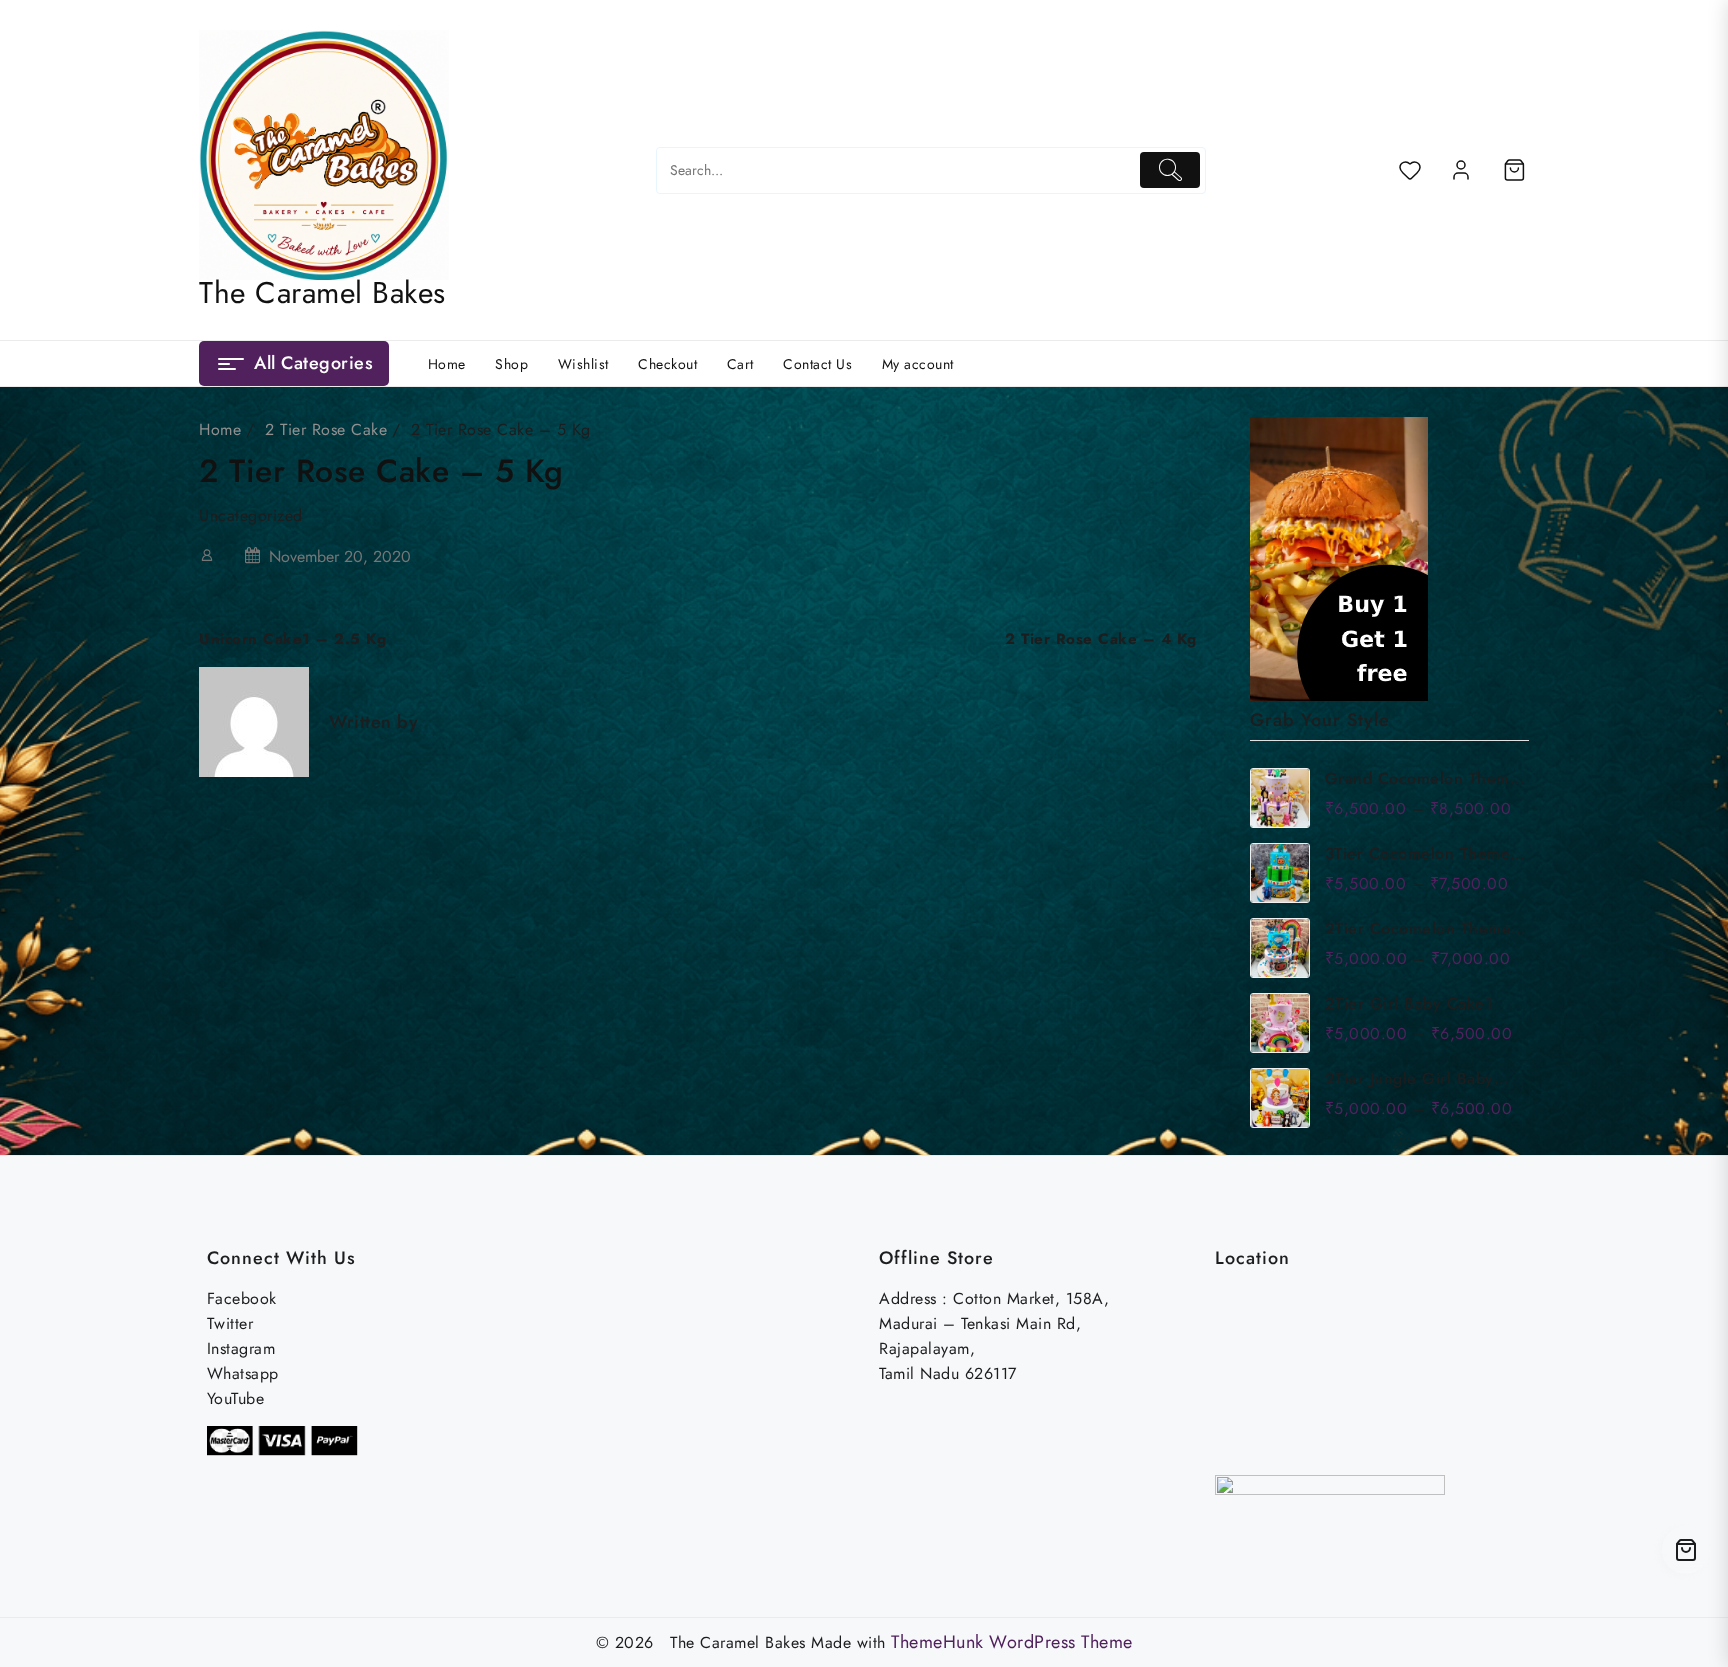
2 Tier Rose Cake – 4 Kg (1101, 639)
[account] (1461, 170)
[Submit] (1170, 169)
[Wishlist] (1410, 170)
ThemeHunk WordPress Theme (1012, 1642)
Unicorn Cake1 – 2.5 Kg (292, 639)
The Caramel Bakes (322, 292)
